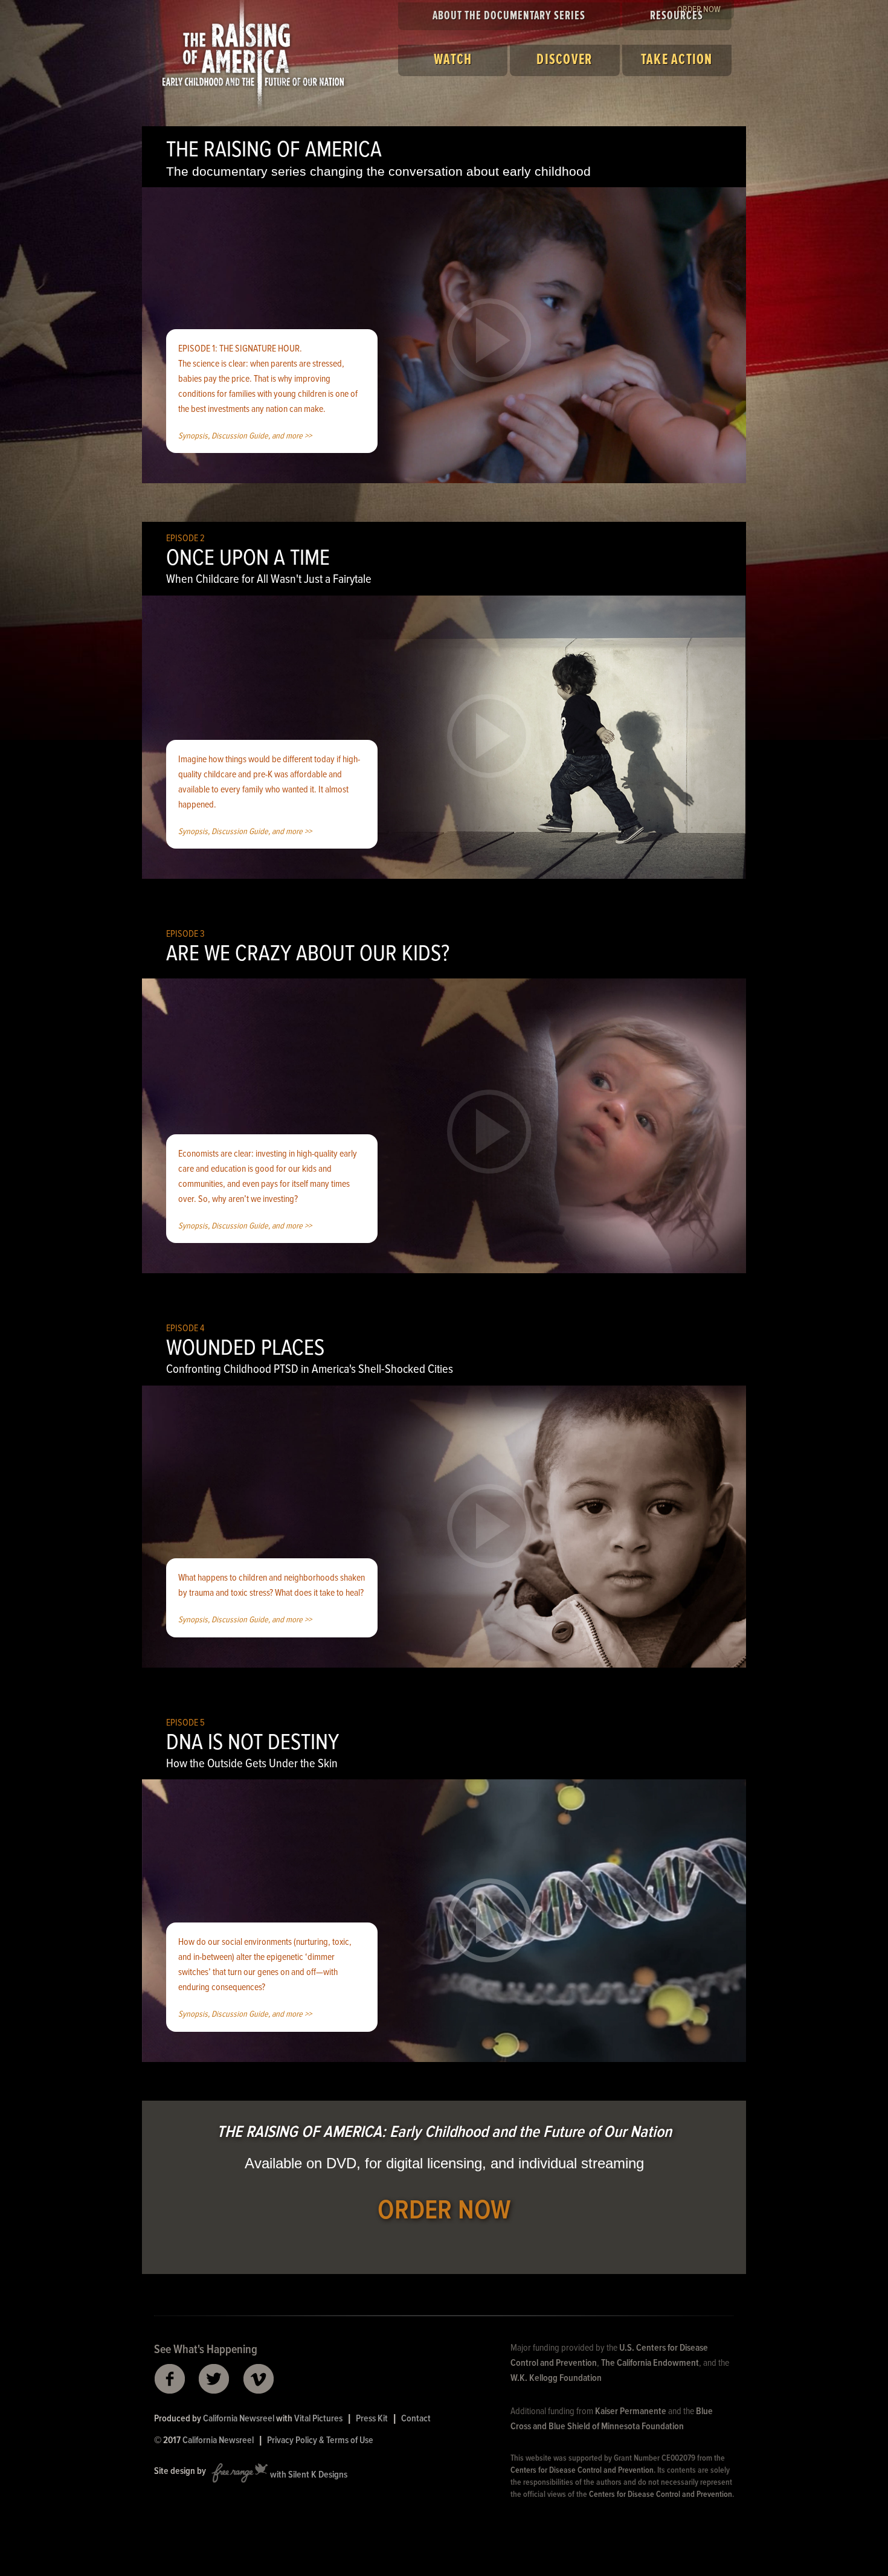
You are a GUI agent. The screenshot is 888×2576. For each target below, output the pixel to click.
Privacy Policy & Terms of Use (320, 2440)
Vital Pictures (318, 2419)
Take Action (677, 60)
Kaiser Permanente (631, 2411)
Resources (677, 16)
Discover (565, 60)
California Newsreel (239, 2419)
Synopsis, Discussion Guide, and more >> (245, 436)
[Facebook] (169, 2379)
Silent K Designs (318, 2475)
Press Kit (372, 2419)
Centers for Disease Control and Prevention (582, 2470)
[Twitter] (214, 2379)
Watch (453, 60)
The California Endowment (650, 2363)
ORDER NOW (444, 2211)
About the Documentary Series (509, 16)
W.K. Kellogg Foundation (556, 2378)
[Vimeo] (259, 2379)
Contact (416, 2419)
